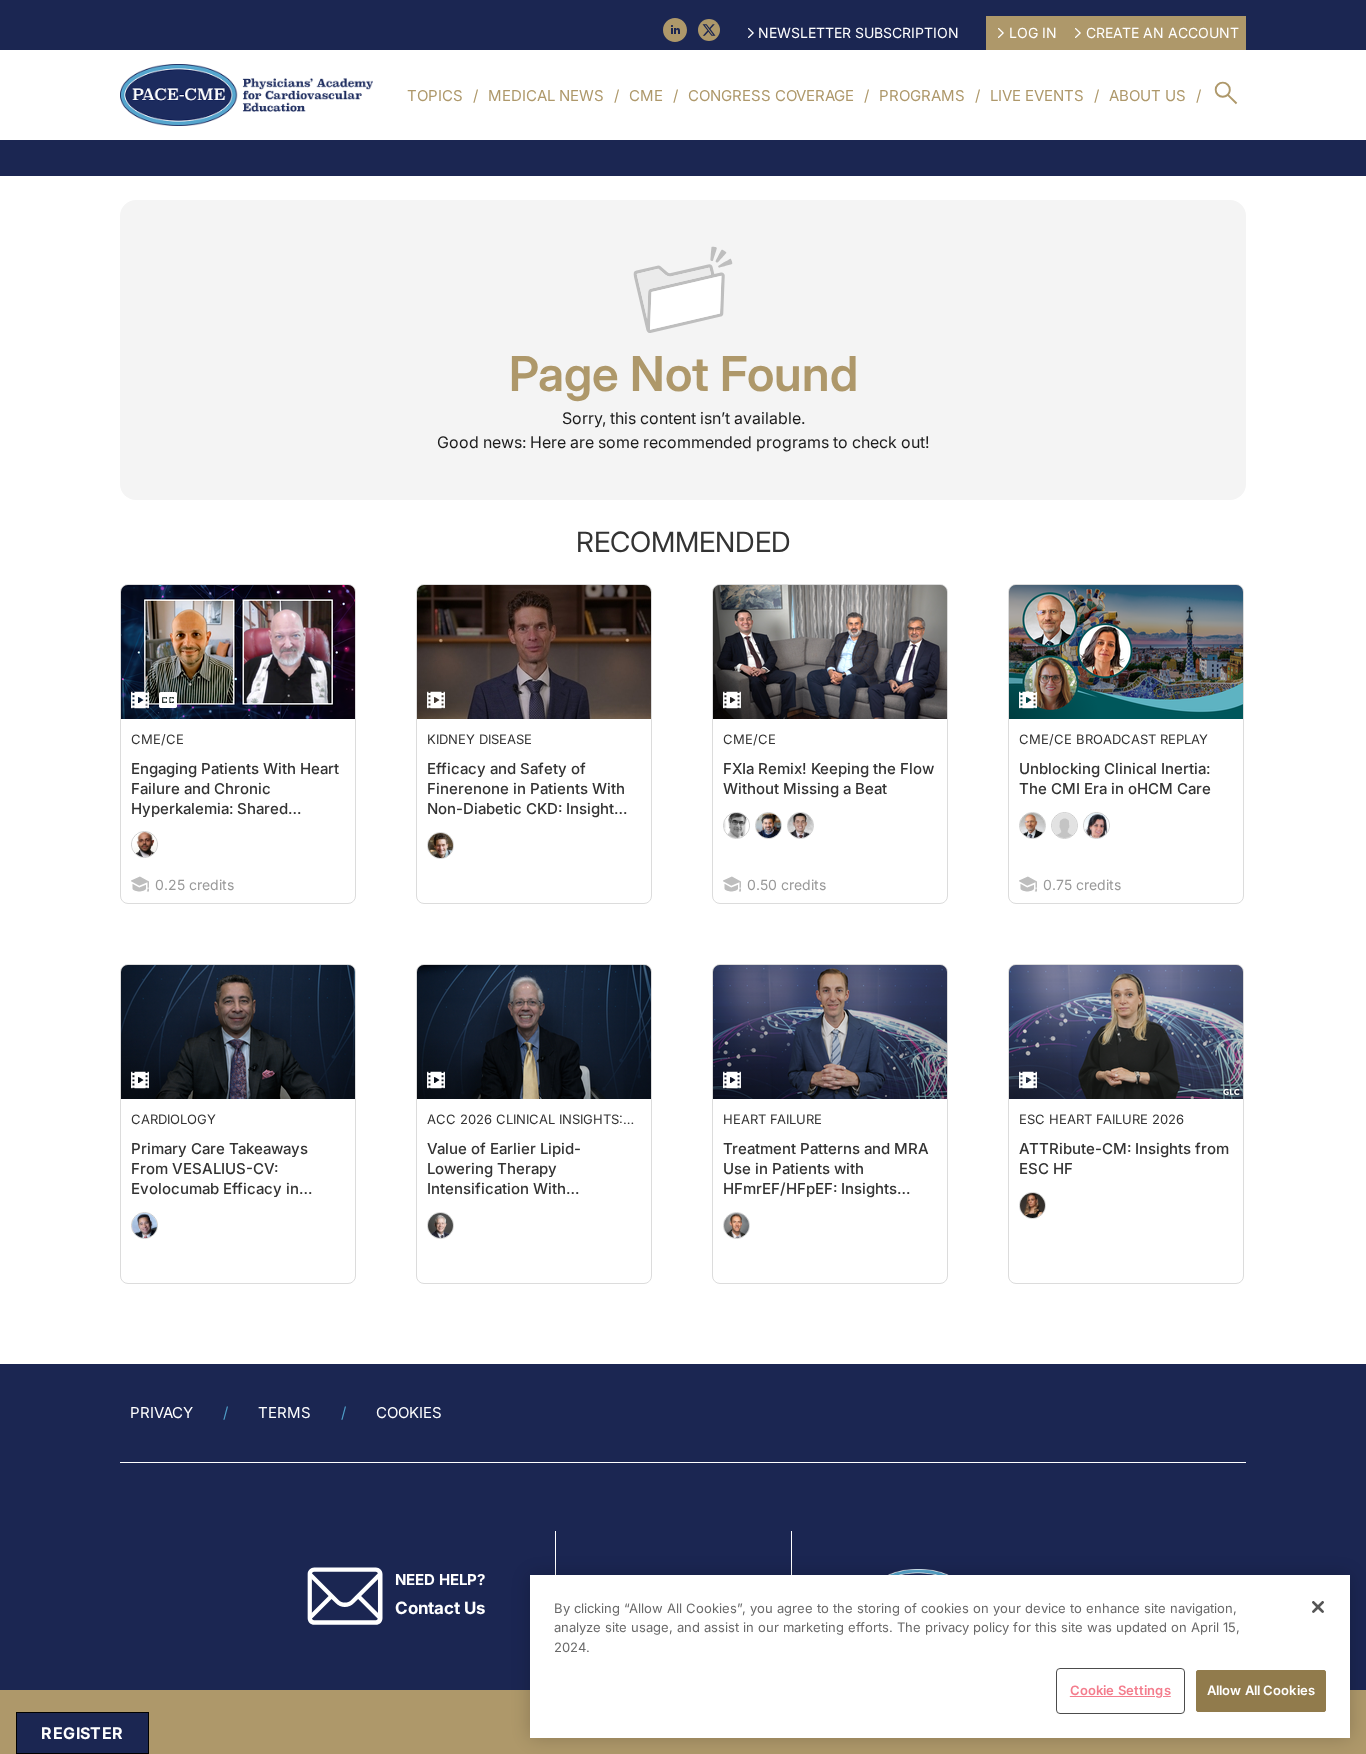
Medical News (546, 95)
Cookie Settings (1120, 1690)
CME (646, 95)
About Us (1147, 95)
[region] (940, 1656)
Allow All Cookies (1261, 1690)
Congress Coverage (771, 95)
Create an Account (1162, 32)
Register (82, 1733)
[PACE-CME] (246, 95)
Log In (1033, 32)
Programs (922, 95)
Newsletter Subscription (858, 32)
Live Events (1037, 95)
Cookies (409, 1412)
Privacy (161, 1412)
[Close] (1318, 1607)
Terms (284, 1412)
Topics (435, 95)
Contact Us (440, 1608)
